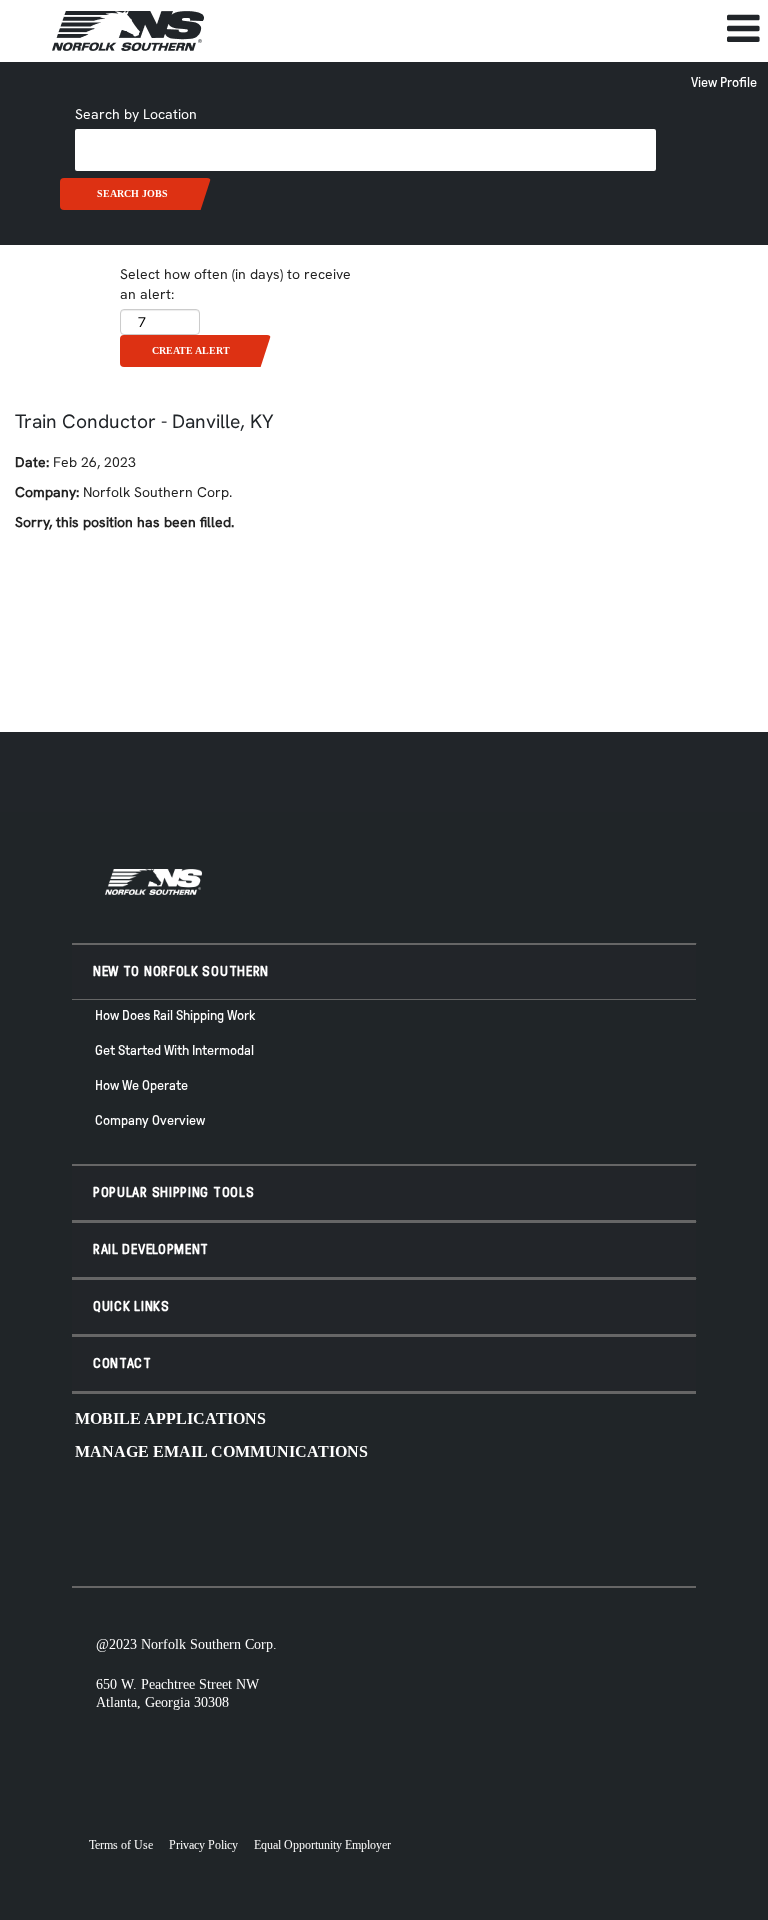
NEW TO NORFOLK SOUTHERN (181, 971)
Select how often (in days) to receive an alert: (235, 284)
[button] (512, 28)
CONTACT (122, 1363)
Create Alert (191, 350)
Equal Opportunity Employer (322, 1845)
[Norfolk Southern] (128, 31)
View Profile (724, 82)
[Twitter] (552, 1516)
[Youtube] (488, 1516)
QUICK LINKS (131, 1306)
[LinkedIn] (648, 1516)
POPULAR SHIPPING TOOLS (173, 1192)
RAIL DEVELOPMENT (151, 1249)
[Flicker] (616, 1516)
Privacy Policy (203, 1845)
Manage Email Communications (221, 1451)
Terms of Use (121, 1845)
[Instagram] (584, 1516)
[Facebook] (520, 1516)
